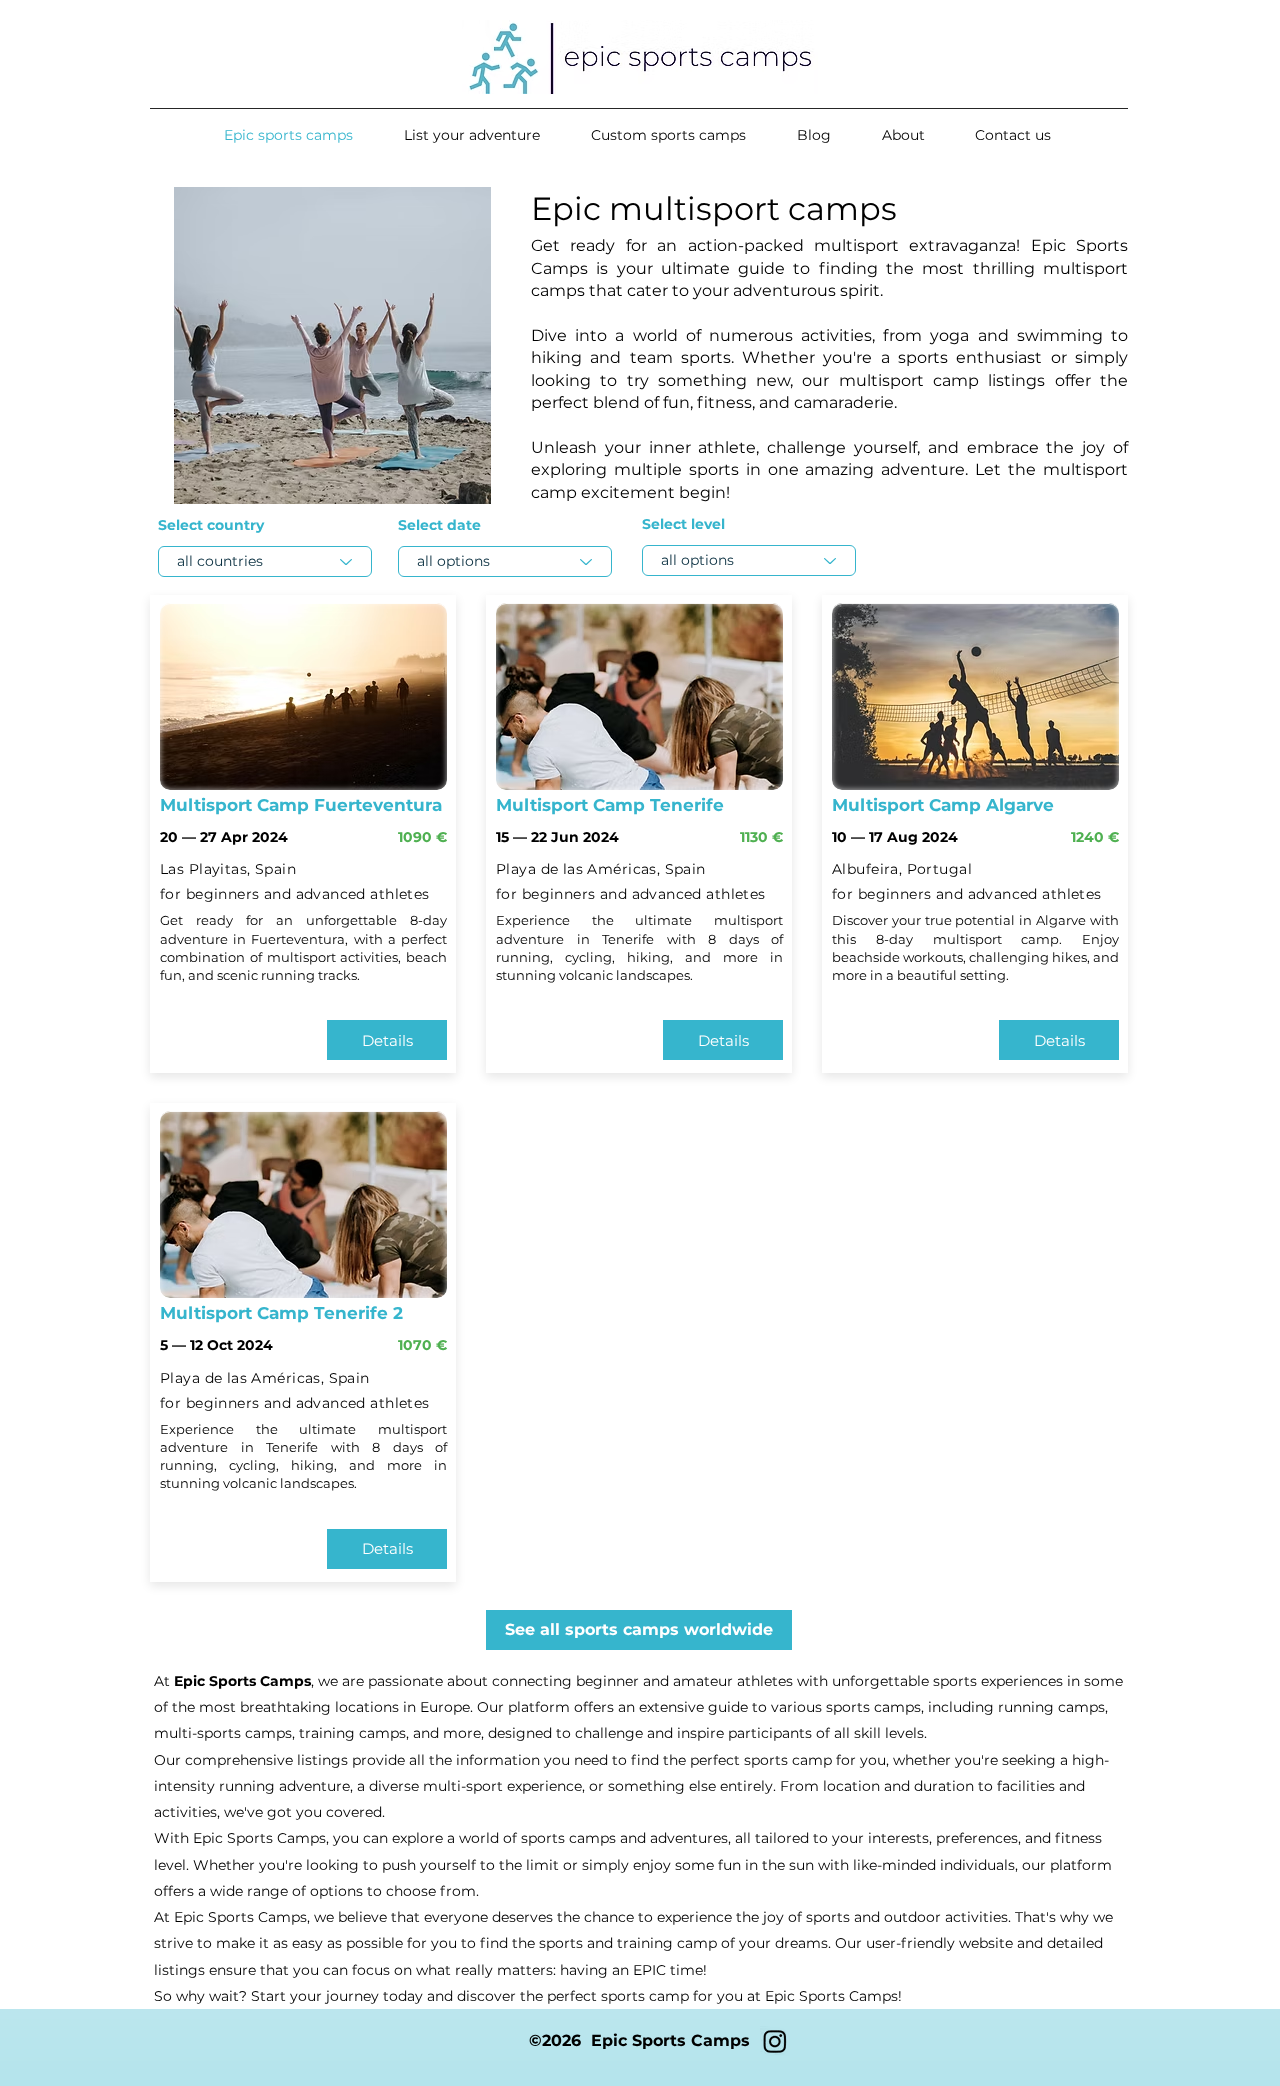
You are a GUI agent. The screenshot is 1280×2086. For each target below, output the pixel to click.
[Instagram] (775, 2041)
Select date (439, 525)
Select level (683, 524)
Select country (211, 525)
